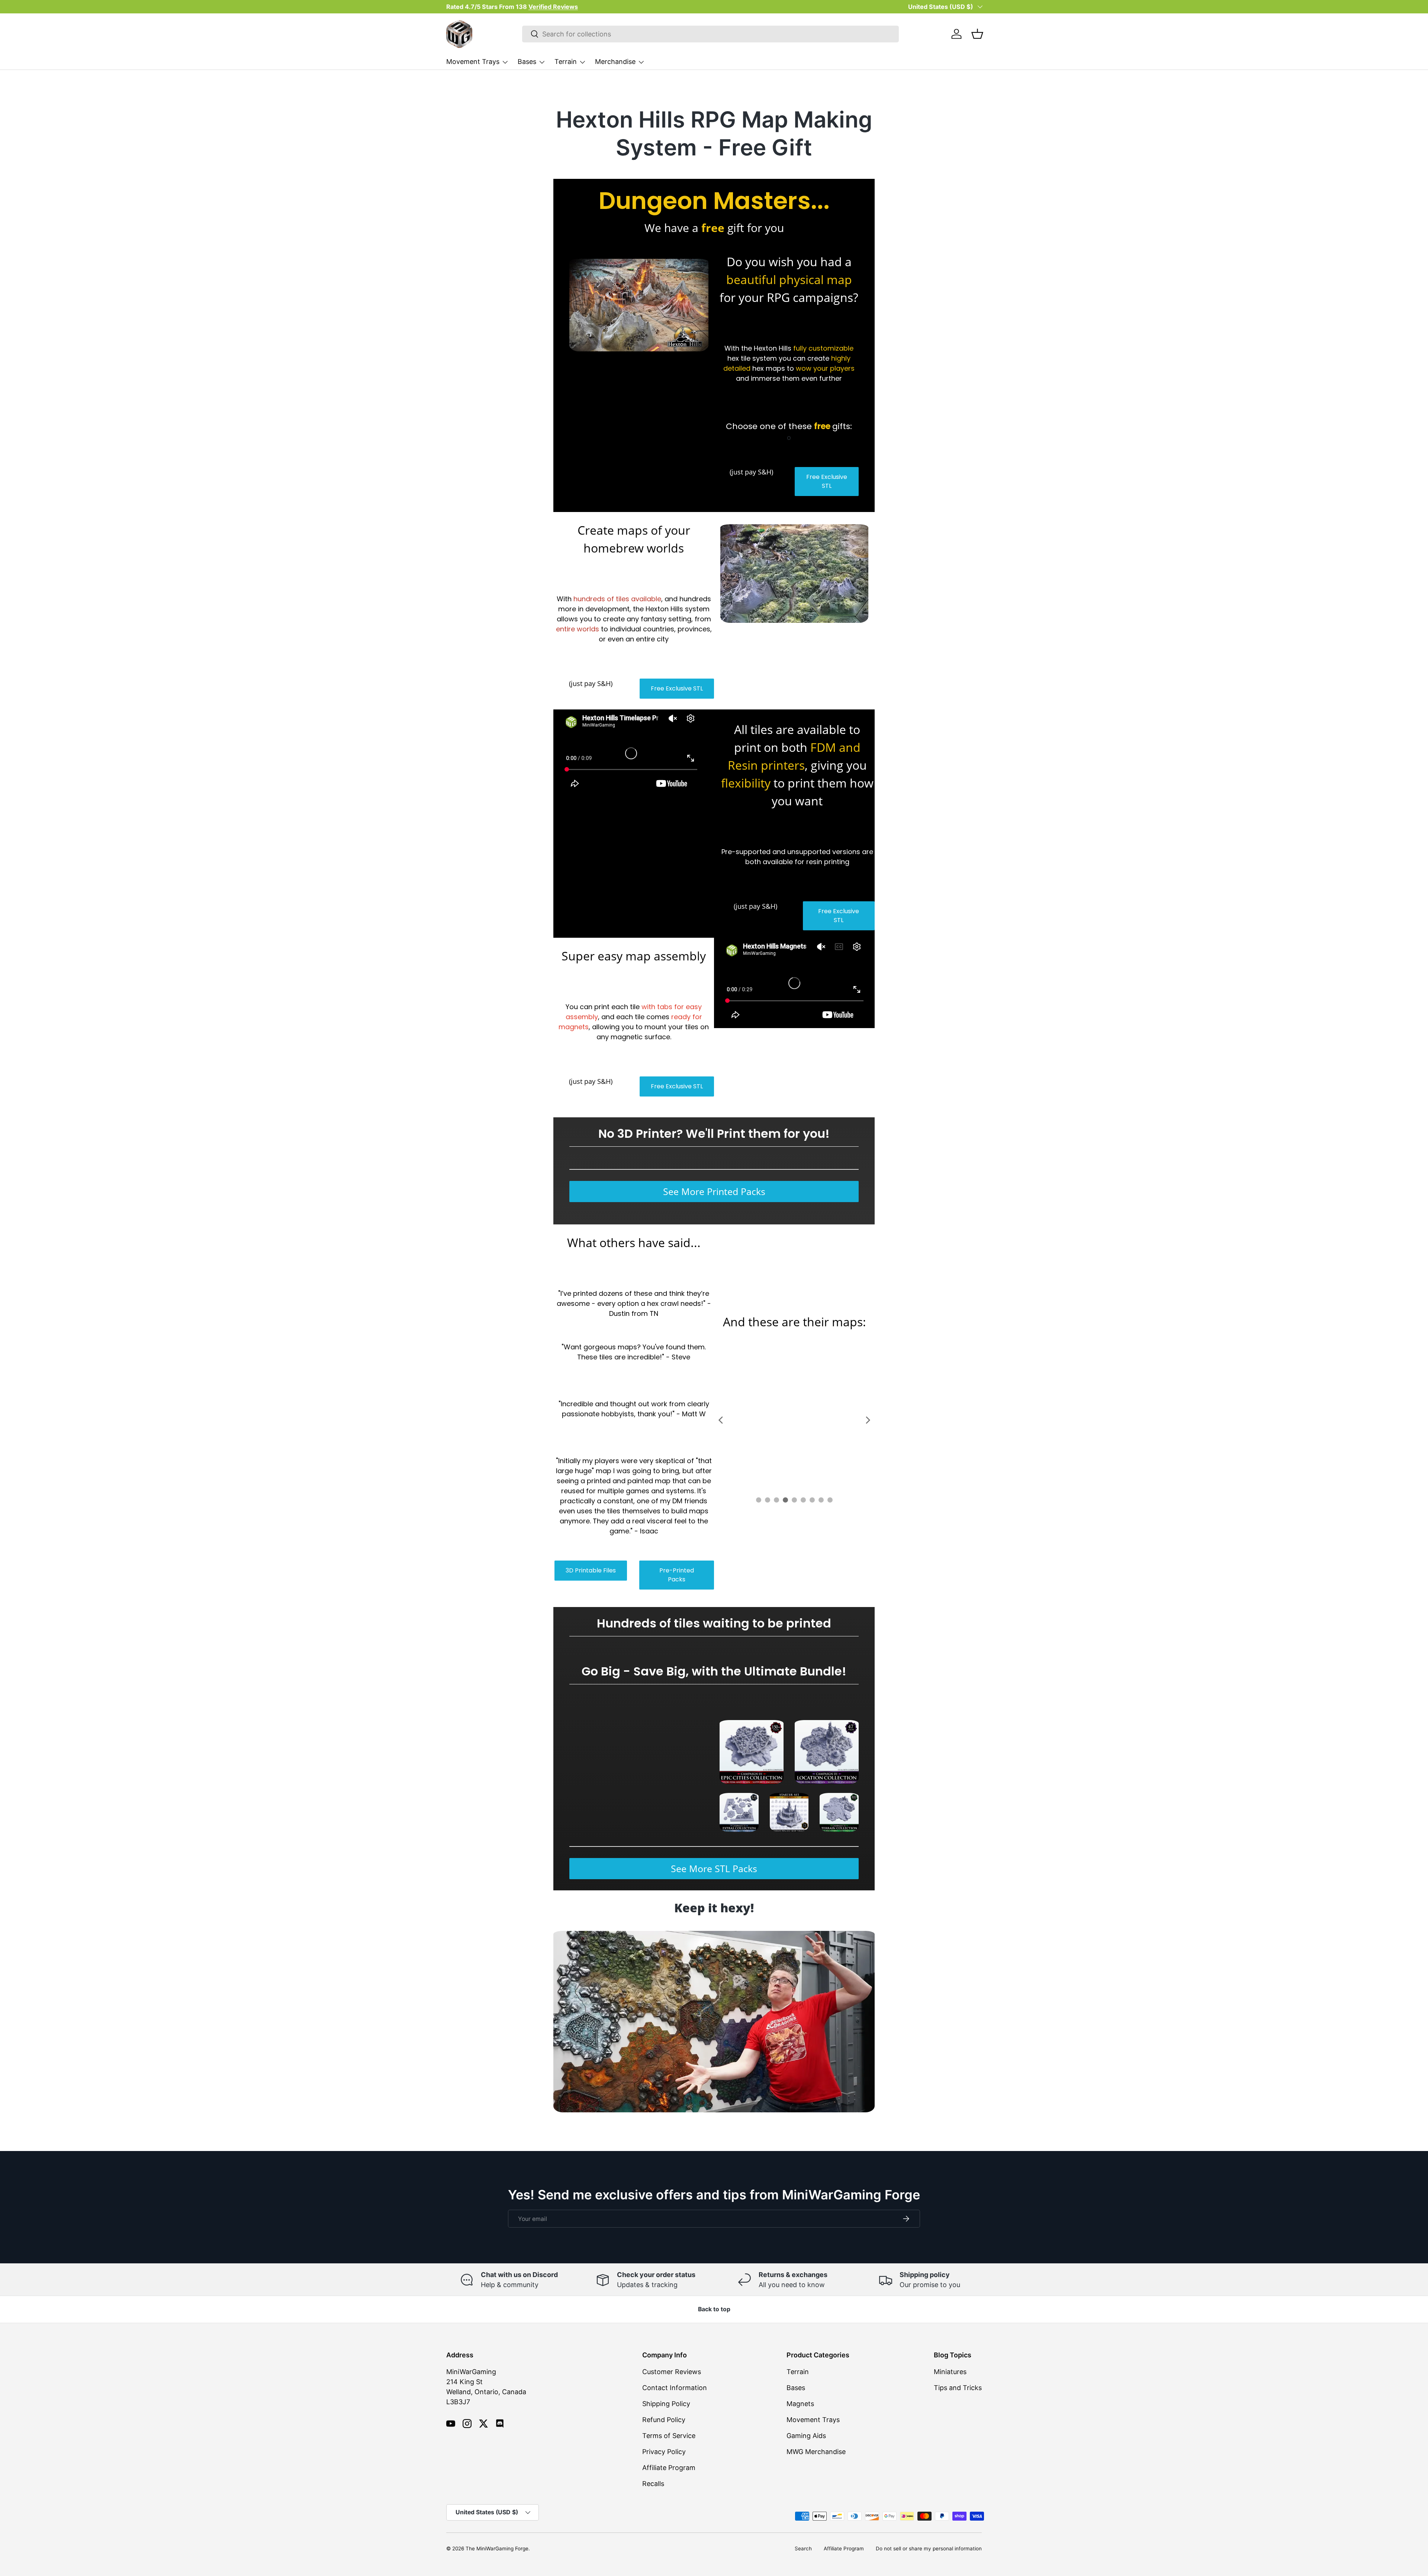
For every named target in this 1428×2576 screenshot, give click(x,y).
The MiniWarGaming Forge (497, 2548)
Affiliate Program (669, 2468)
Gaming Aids (806, 2436)
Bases (527, 62)
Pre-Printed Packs (677, 1575)
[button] (977, 34)
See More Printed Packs (714, 1191)
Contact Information (675, 2388)
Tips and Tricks (958, 2388)
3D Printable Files (591, 1570)
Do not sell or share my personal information (929, 2548)
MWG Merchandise (816, 2452)
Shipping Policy (666, 2404)
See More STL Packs (714, 1868)
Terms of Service (669, 2436)
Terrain (566, 62)
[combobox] (710, 34)
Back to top (714, 2309)
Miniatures (950, 2372)
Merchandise (615, 62)
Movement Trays (473, 62)
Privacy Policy (664, 2452)
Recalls (653, 2484)
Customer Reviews (672, 2372)
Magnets (800, 2404)
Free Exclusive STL (827, 481)
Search (803, 2548)
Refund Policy (664, 2420)
